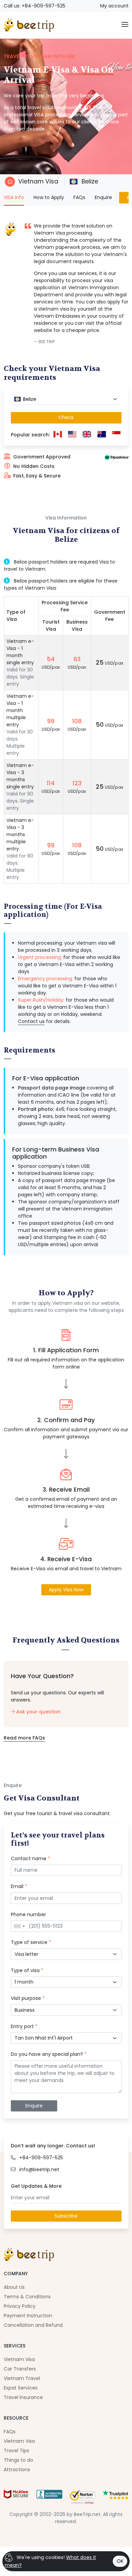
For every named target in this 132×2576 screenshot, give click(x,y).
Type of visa (27, 1970)
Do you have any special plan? (49, 2054)
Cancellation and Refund (33, 2325)
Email (19, 1886)
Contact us (31, 1021)
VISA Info (14, 197)
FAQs (79, 197)
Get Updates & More (36, 2186)
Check (66, 417)
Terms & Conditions (27, 2297)
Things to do (18, 2460)
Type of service (31, 1942)
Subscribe (66, 2216)
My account (114, 6)
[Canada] (58, 435)
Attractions (17, 2470)
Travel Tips (16, 2451)
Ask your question (38, 1712)
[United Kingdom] (87, 435)
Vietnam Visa (38, 181)
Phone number (28, 1914)
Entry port (24, 2026)
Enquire (103, 197)
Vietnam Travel (22, 2378)
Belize (89, 181)
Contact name (30, 1859)
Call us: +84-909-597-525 (35, 6)
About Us (14, 2287)
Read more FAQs (24, 1738)
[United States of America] (72, 435)
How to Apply (49, 197)
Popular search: (30, 435)
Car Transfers (20, 2369)
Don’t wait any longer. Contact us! (53, 2146)
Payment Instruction (28, 2316)
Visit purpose (28, 1998)
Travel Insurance (23, 2397)
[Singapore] (116, 435)
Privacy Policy (20, 2306)
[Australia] (102, 435)
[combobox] (66, 399)
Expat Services (21, 2388)
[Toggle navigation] (125, 25)
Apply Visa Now (66, 1590)
